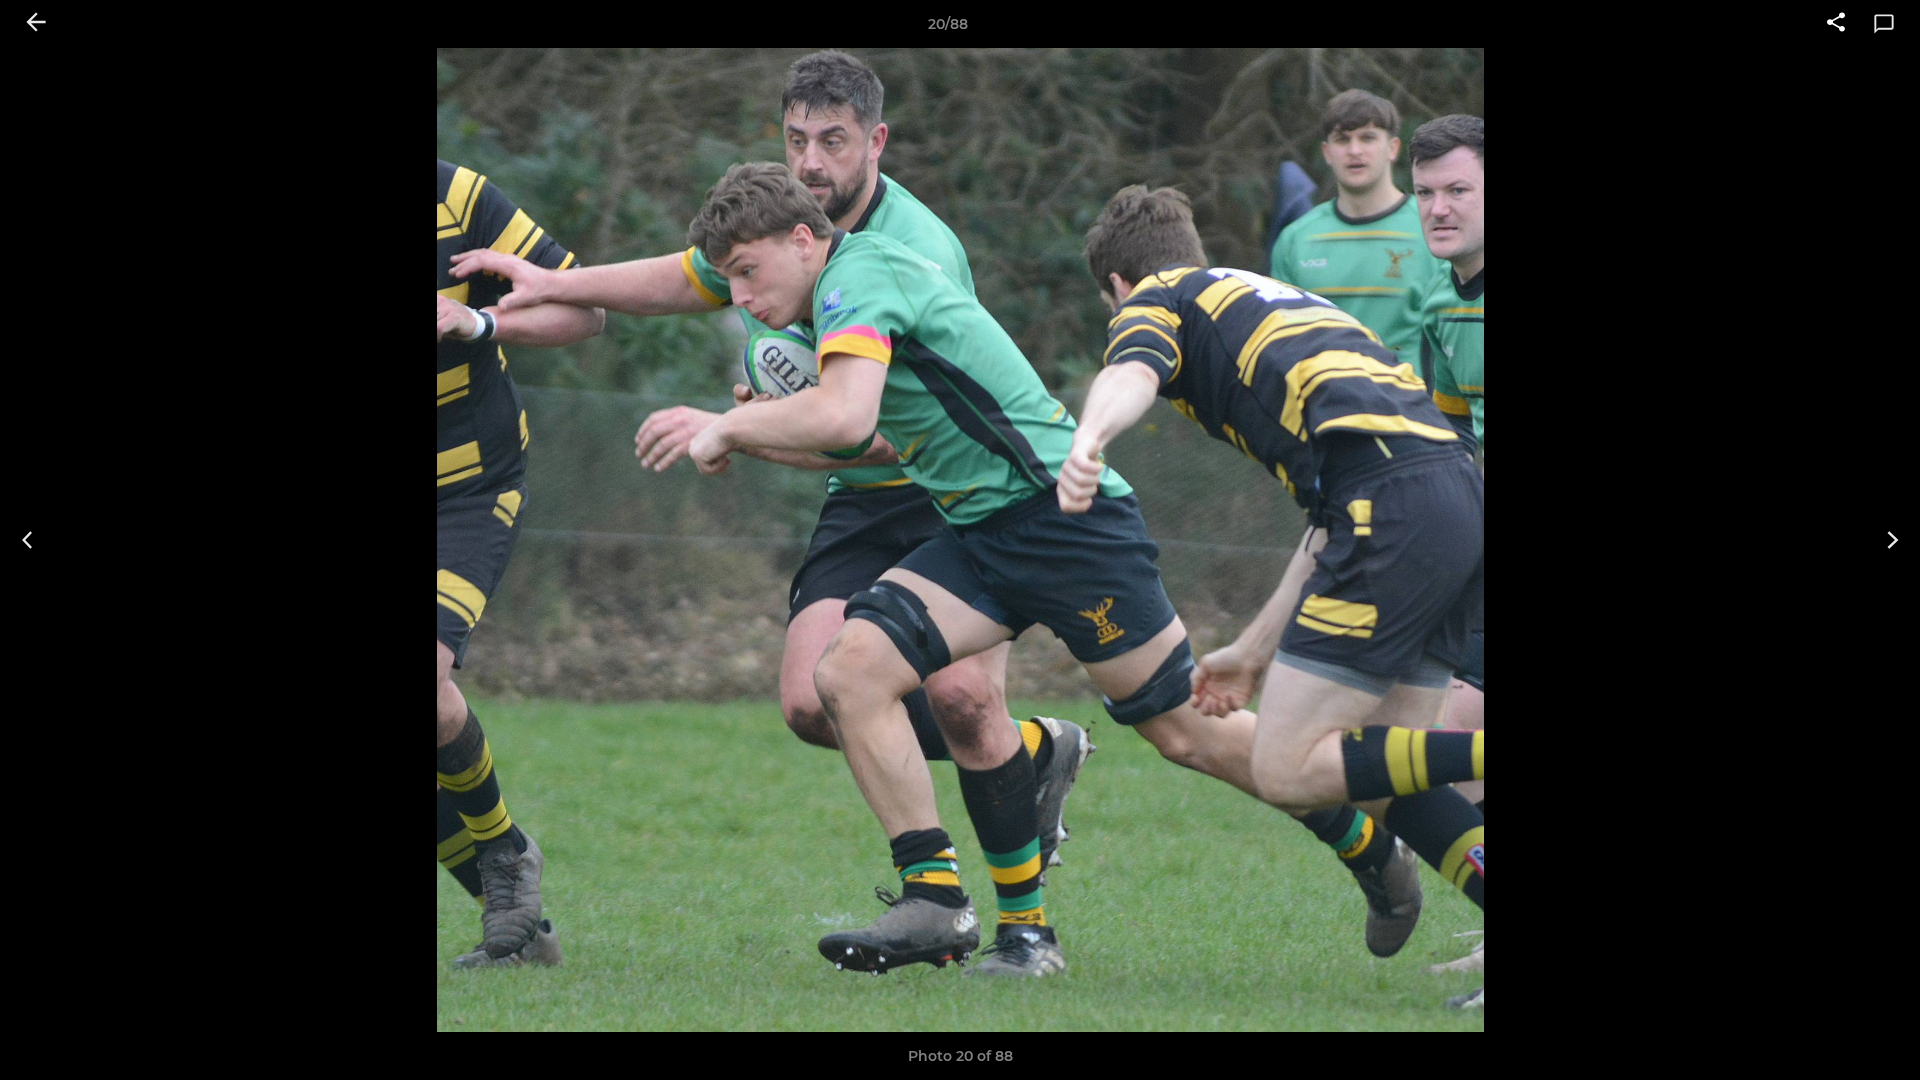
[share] (1836, 24)
